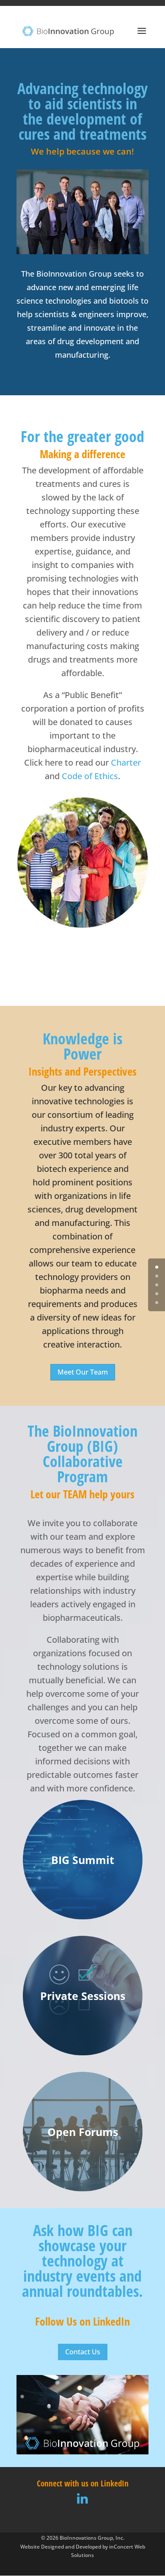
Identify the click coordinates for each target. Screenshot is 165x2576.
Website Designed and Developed (61, 2546)
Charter (126, 762)
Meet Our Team (83, 1372)
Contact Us (83, 2352)
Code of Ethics (90, 776)
